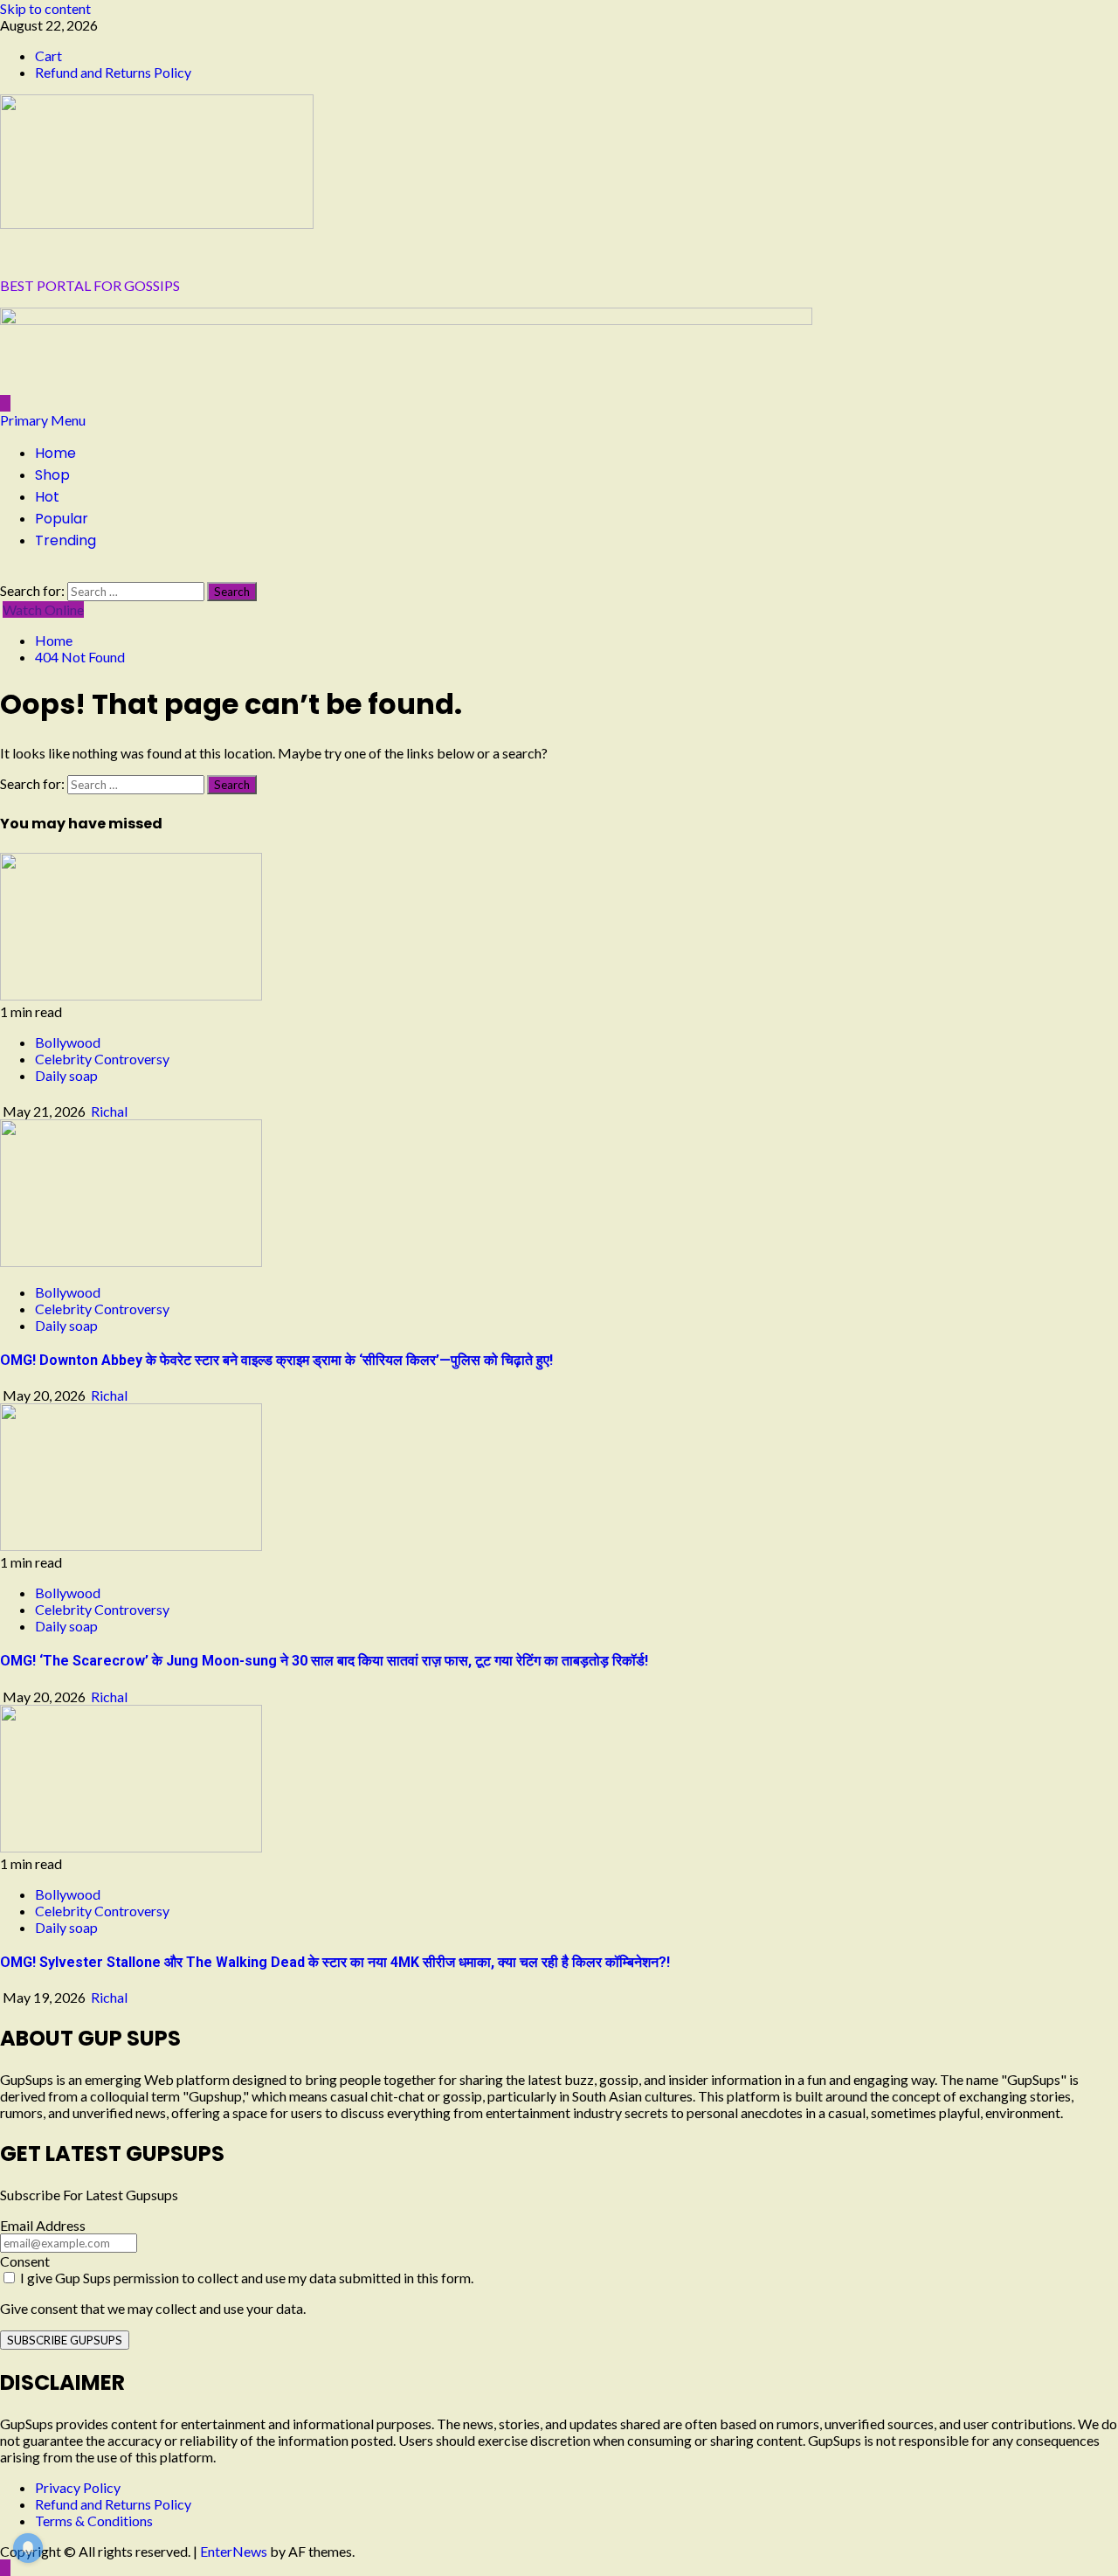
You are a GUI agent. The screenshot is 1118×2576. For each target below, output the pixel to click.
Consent (25, 2261)
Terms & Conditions (94, 2521)
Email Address (43, 2225)
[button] (43, 420)
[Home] (5, 403)
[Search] (5, 574)
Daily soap (66, 1075)
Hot (47, 497)
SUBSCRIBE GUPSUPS (65, 2340)
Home (55, 453)
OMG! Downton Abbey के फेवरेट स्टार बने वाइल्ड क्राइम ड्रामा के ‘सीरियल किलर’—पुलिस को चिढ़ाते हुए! (276, 1360)
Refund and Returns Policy (113, 72)
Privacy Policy (78, 2487)
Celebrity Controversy (102, 1059)
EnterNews (234, 2551)
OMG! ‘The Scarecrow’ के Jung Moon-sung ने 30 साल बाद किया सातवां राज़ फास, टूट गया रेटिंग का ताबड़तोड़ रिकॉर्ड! (324, 1661)
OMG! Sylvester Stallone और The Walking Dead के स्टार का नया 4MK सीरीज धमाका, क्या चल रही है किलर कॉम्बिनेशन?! (335, 1962)
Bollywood (68, 1042)
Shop (52, 475)
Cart (48, 55)
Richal (109, 1111)
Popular (62, 519)
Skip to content (45, 8)
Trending (66, 540)
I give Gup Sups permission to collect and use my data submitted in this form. (245, 2278)
